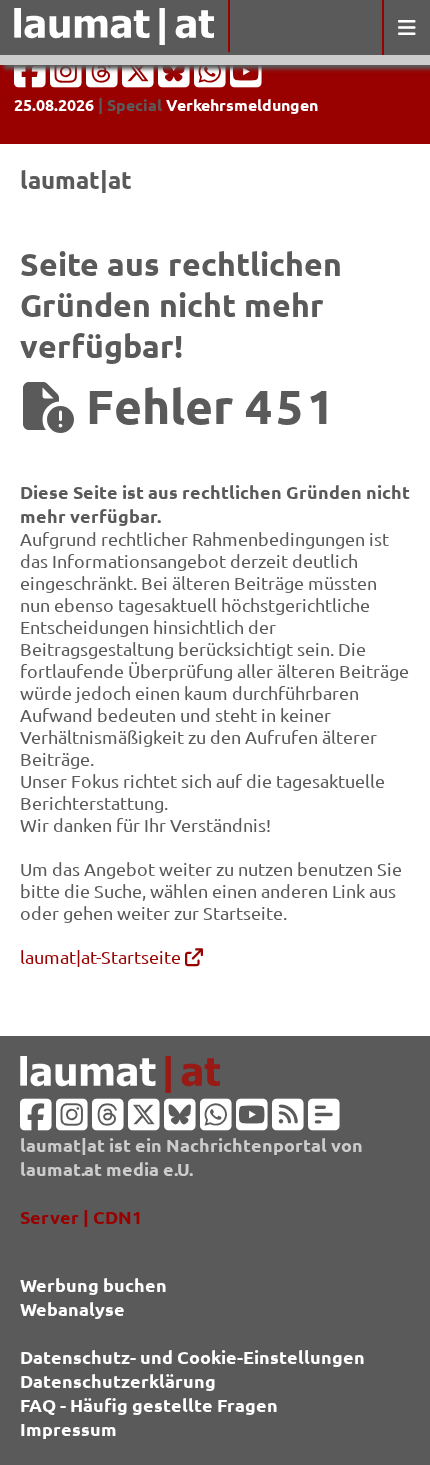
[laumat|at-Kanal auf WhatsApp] (212, 77)
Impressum (68, 1428)
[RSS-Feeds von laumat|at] (288, 1120)
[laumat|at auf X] (140, 77)
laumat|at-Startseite (102, 956)
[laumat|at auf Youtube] (246, 77)
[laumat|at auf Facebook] (32, 77)
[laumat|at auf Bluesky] (176, 77)
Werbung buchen (93, 1284)
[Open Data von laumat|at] (324, 1120)
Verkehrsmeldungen (242, 104)
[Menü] (406, 27)
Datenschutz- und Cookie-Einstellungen (192, 1356)
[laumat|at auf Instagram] (68, 77)
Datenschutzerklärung (118, 1380)
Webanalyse (72, 1308)
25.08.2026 (54, 104)
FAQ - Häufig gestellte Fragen (149, 1404)
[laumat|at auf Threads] (104, 77)
